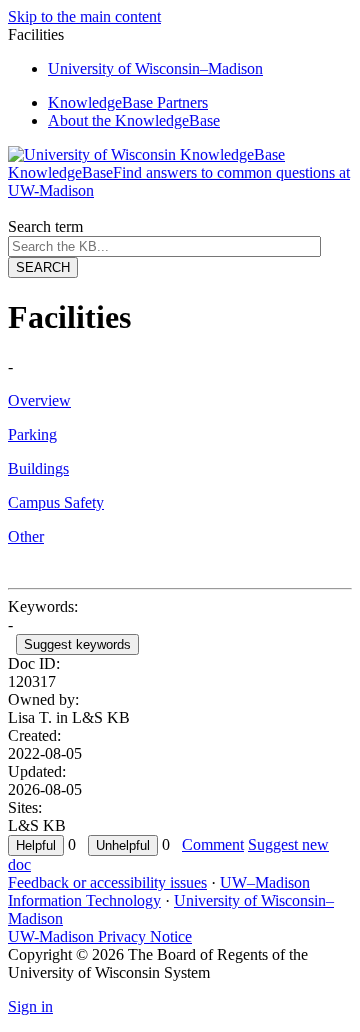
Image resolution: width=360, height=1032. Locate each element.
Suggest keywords (77, 644)
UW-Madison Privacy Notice (100, 936)
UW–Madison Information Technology (159, 891)
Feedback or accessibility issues (107, 882)
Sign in (30, 1006)
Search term (45, 226)
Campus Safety (56, 502)
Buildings (38, 468)
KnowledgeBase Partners (128, 102)
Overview (39, 400)
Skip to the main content (84, 16)
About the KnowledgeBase (134, 120)
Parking (32, 434)
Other (26, 536)
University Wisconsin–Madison (155, 68)
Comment (213, 844)
